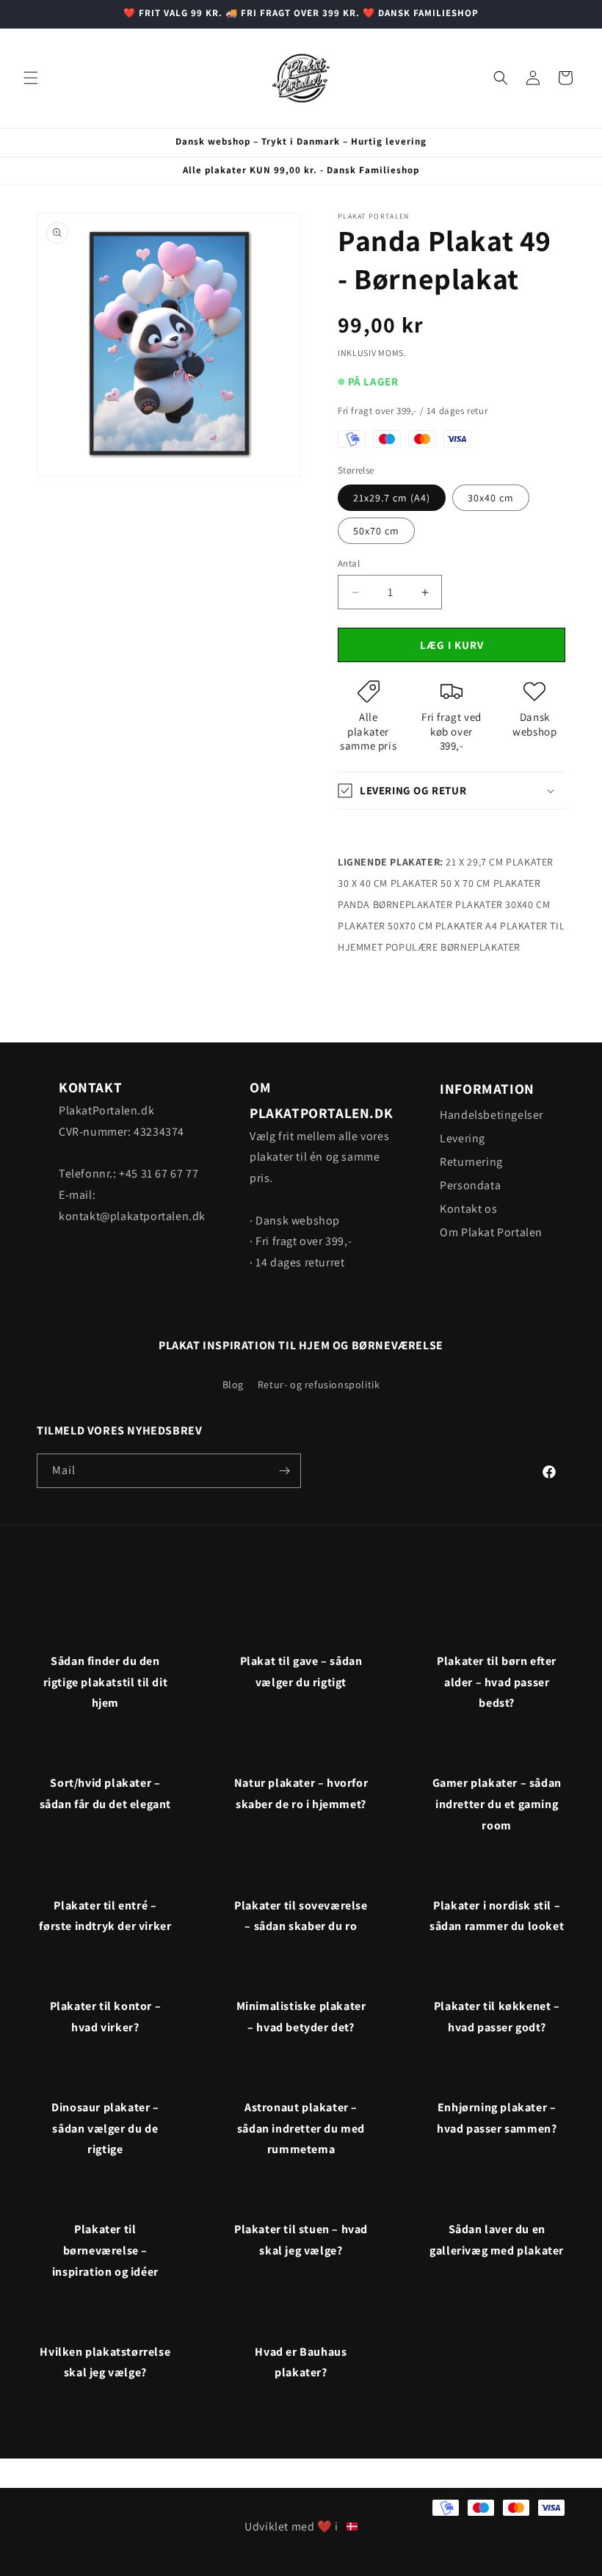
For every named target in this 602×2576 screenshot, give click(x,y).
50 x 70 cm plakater (490, 883)
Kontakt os (468, 1209)
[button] (31, 78)
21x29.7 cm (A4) (392, 498)
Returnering (471, 1162)
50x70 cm (376, 531)
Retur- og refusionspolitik (319, 1385)
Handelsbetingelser (492, 1115)
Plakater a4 (467, 926)
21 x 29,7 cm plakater (500, 862)
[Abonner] (284, 1471)
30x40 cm (491, 498)
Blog (233, 1385)
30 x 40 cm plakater (388, 883)
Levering (463, 1138)
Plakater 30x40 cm (503, 904)
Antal (349, 563)
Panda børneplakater (395, 904)
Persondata (470, 1185)
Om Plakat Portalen (491, 1232)
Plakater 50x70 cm (385, 926)
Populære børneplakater (453, 947)
